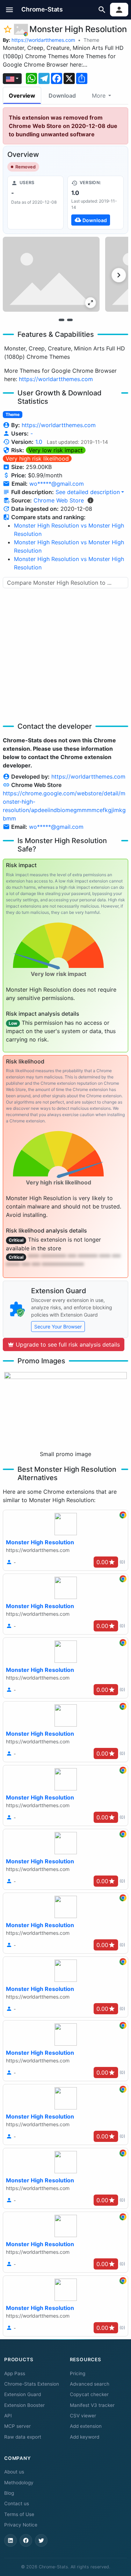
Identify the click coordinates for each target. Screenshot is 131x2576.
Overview (22, 96)
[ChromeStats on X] (41, 2540)
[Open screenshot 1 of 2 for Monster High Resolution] (51, 274)
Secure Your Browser (58, 1327)
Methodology (19, 2483)
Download (62, 96)
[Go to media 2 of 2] (70, 320)
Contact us (17, 2503)
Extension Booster (24, 2405)
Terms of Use (19, 2514)
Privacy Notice (21, 2525)
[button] (10, 10)
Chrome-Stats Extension (32, 2384)
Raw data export (23, 2437)
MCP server (17, 2426)
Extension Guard (23, 2394)
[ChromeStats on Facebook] (26, 2540)
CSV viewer (83, 2416)
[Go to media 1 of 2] (61, 320)
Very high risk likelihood (37, 459)
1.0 (39, 442)
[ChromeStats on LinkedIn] (10, 2540)
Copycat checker (89, 2394)
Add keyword (85, 2437)
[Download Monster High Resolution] (96, 203)
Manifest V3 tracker (92, 2405)
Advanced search (90, 2384)
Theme (91, 40)
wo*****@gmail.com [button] (57, 484)
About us (14, 2472)
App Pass (15, 2373)
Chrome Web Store (59, 500)
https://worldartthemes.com (43, 40)
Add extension (86, 2426)
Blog (9, 2493)
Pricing (78, 2373)
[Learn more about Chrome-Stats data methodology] (90, 500)
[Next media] (119, 275)
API (8, 2416)
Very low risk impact (56, 450)
